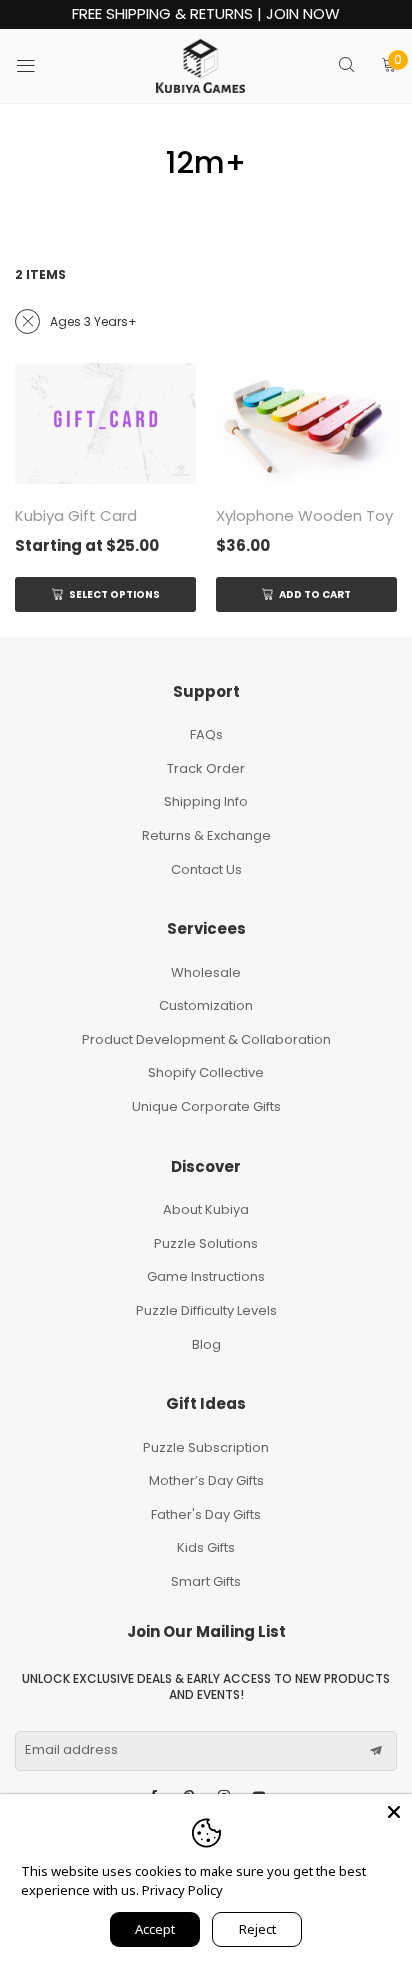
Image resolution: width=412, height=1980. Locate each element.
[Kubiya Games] (201, 66)
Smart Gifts (206, 1581)
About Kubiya (206, 1209)
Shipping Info (206, 801)
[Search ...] (346, 66)
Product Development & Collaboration (206, 1039)
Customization (206, 1005)
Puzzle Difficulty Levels (206, 1310)
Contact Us (206, 869)
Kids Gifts (206, 1547)
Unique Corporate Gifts (206, 1106)
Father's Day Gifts (206, 1514)
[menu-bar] (38, 66)
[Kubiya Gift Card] (105, 423)
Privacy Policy (182, 1890)
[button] (376, 1751)
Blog (206, 1344)
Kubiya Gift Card (76, 515)
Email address (71, 1750)
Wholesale (206, 972)
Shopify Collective (206, 1072)
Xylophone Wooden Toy (304, 515)
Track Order (206, 768)
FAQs (206, 734)
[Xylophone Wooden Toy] (306, 423)
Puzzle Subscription (206, 1447)
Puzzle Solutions (206, 1243)
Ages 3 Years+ (93, 321)
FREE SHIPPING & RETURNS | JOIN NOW (206, 14)
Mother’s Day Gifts (206, 1480)
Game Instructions (206, 1276)
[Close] (394, 1812)
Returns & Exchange (206, 835)
